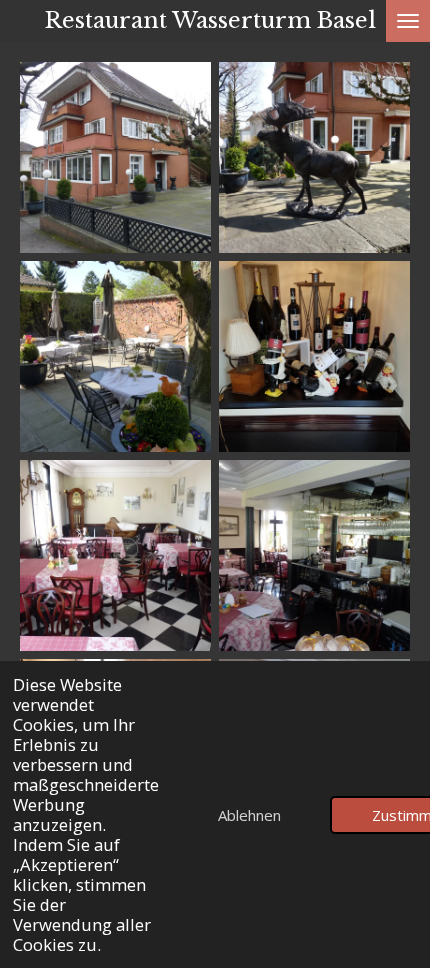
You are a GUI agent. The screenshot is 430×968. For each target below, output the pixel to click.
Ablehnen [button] (249, 815)
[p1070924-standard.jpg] (115, 356)
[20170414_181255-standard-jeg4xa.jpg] (314, 356)
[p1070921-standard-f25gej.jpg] (115, 555)
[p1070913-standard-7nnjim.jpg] (314, 157)
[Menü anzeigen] (408, 21)
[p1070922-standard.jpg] (314, 555)
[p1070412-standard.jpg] (115, 157)
